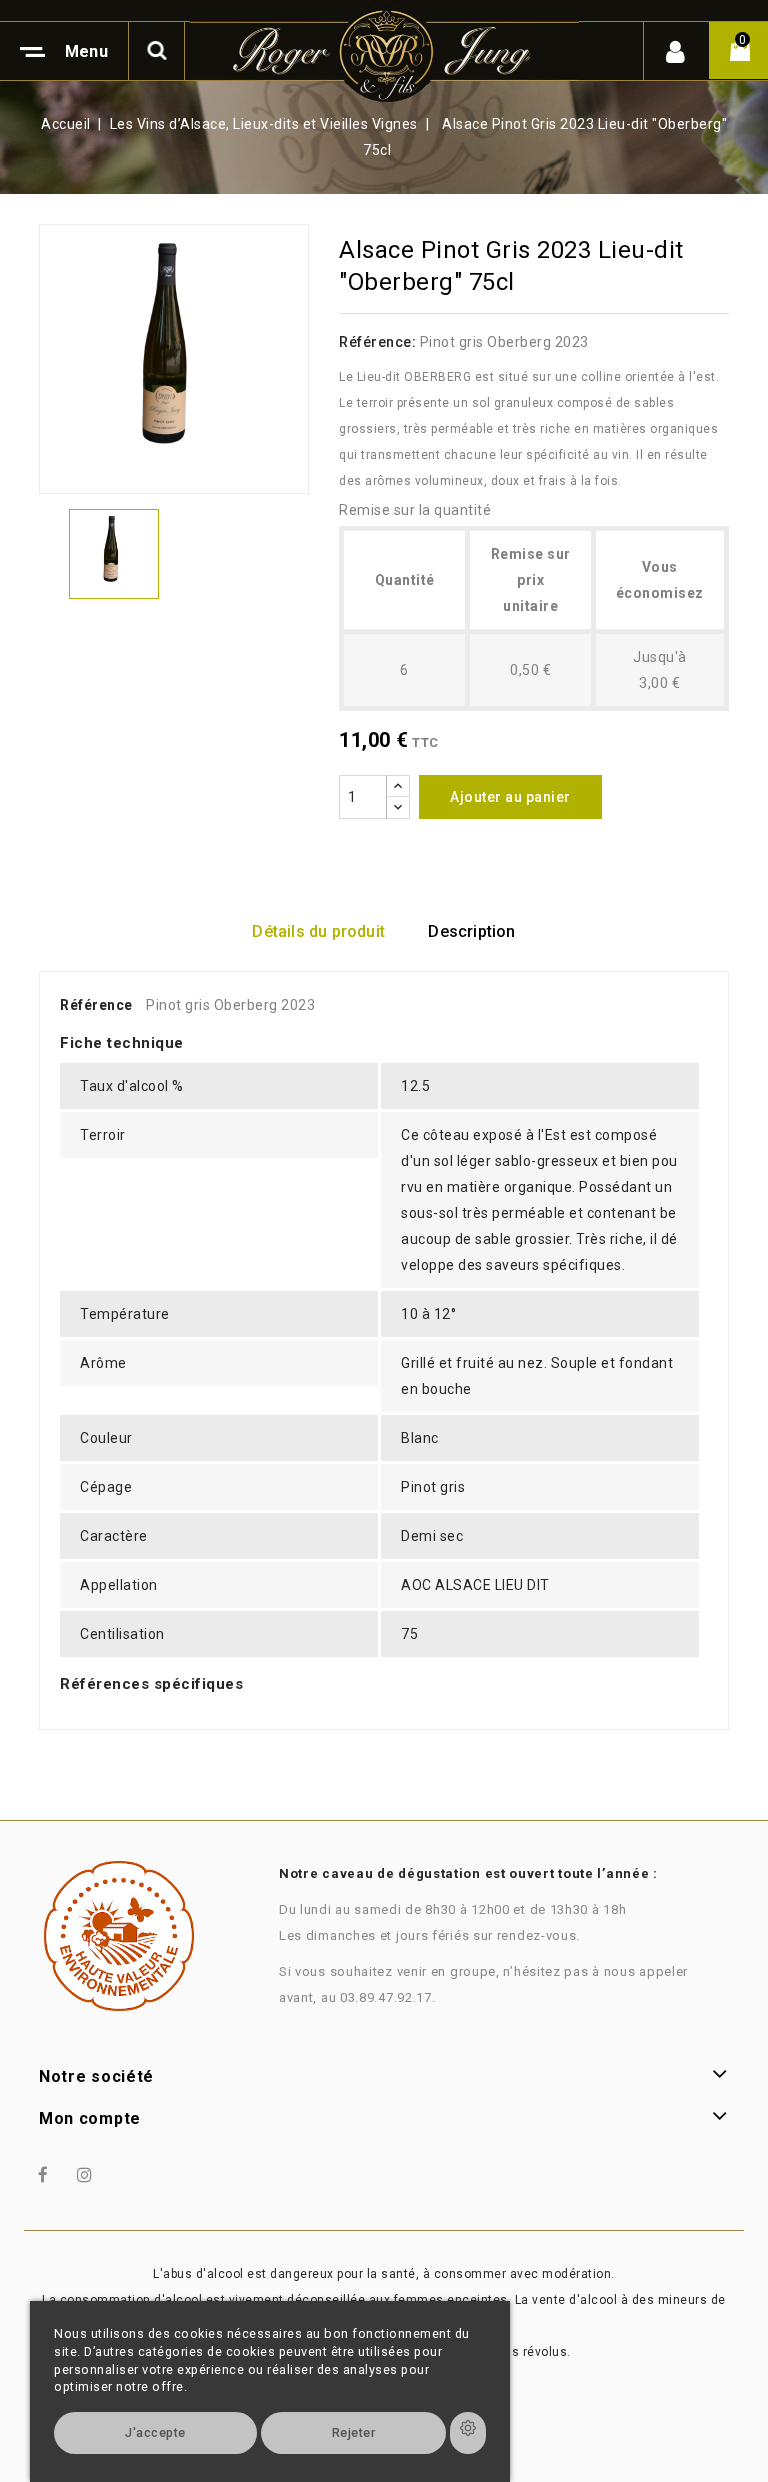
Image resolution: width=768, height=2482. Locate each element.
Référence (96, 1005)
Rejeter (354, 2432)
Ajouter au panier (510, 797)
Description (471, 931)
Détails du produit (318, 931)
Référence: (377, 342)
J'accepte (155, 2432)
